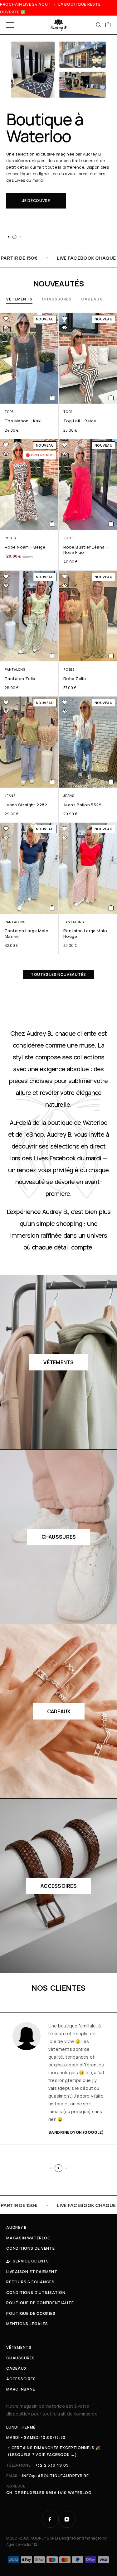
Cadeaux (92, 299)
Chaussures (57, 299)
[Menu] (10, 25)
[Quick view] (6, 328)
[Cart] (108, 25)
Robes (10, 538)
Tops (9, 412)
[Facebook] (50, 2519)
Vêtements (19, 299)
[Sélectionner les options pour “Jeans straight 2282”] (53, 782)
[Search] (99, 25)
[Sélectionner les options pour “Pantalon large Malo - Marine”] (53, 908)
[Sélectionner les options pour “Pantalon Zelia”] (53, 655)
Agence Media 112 (22, 2544)
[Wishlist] (6, 319)
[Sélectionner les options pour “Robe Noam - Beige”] (53, 524)
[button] (8, 237)
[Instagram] (67, 2519)
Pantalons (15, 669)
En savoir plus (39, 217)
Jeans (10, 796)
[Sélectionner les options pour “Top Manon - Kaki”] (53, 398)
